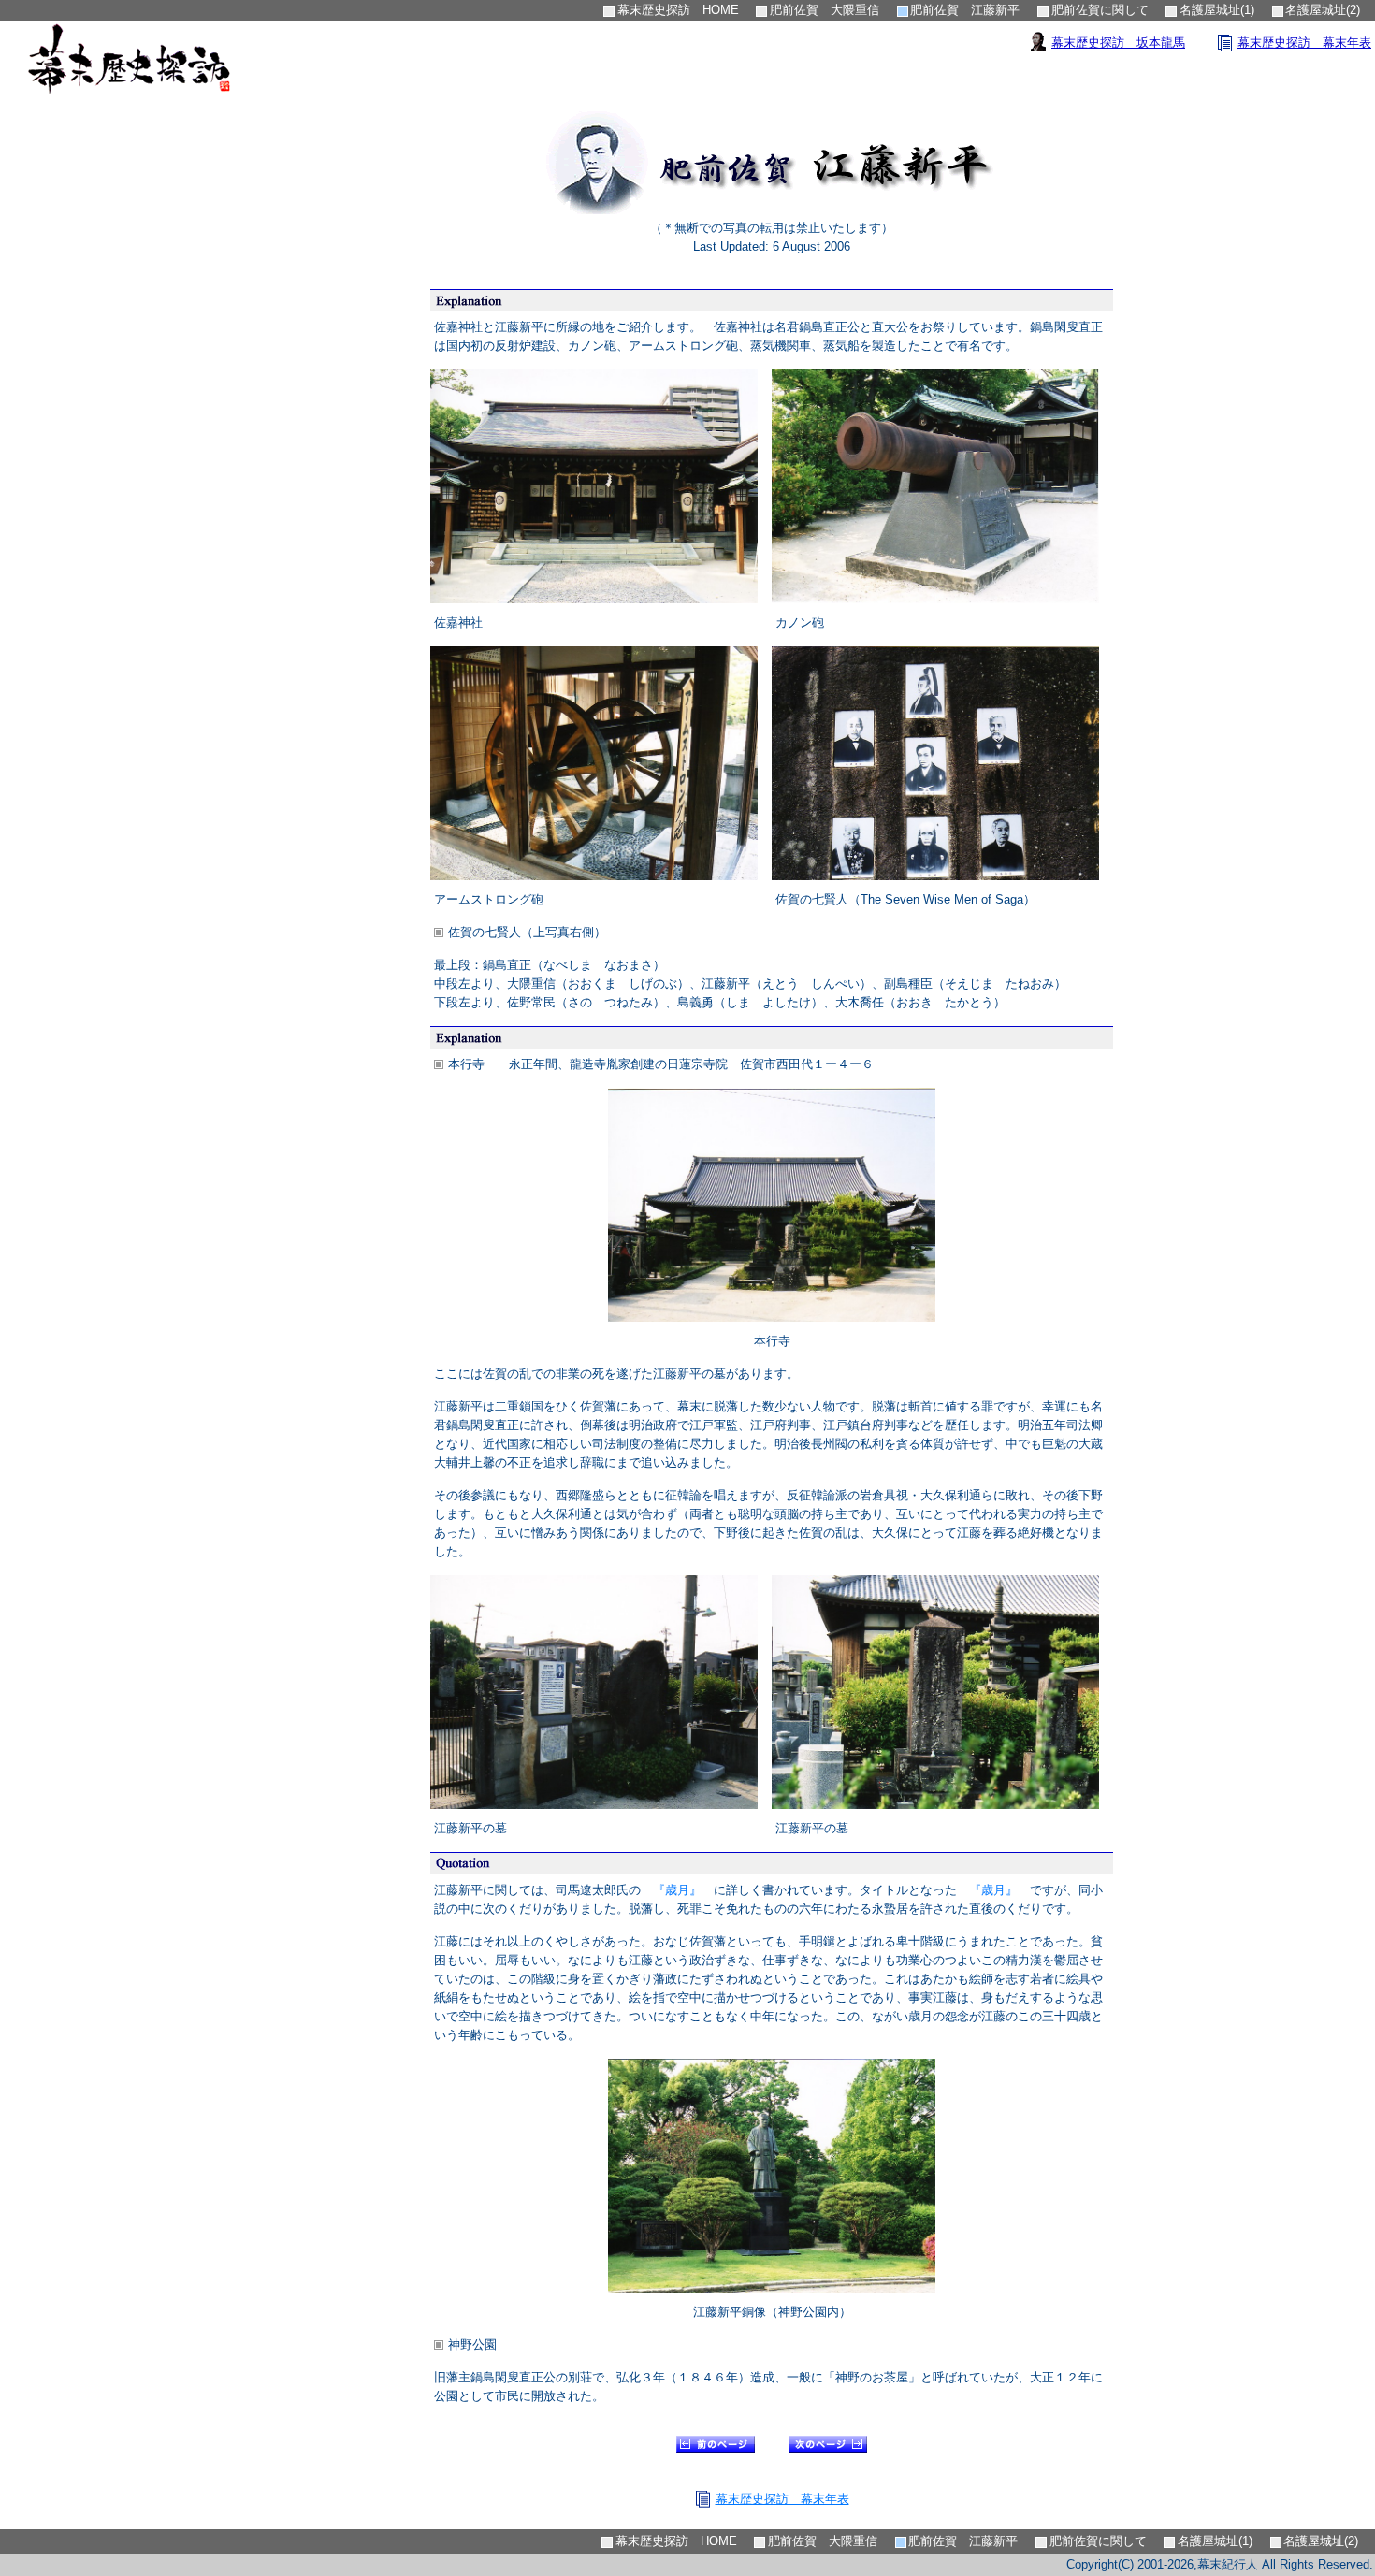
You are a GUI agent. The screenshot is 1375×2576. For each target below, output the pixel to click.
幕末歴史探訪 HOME (678, 10)
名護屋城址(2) (1323, 10)
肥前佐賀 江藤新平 (965, 10)
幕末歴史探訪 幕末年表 (1304, 43)
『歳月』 (677, 1890)
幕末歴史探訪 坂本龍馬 (1118, 43)
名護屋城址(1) (1217, 10)
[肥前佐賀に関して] (828, 2448)
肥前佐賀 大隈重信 (825, 10)
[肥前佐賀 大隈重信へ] (716, 2448)
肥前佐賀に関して (1100, 10)
